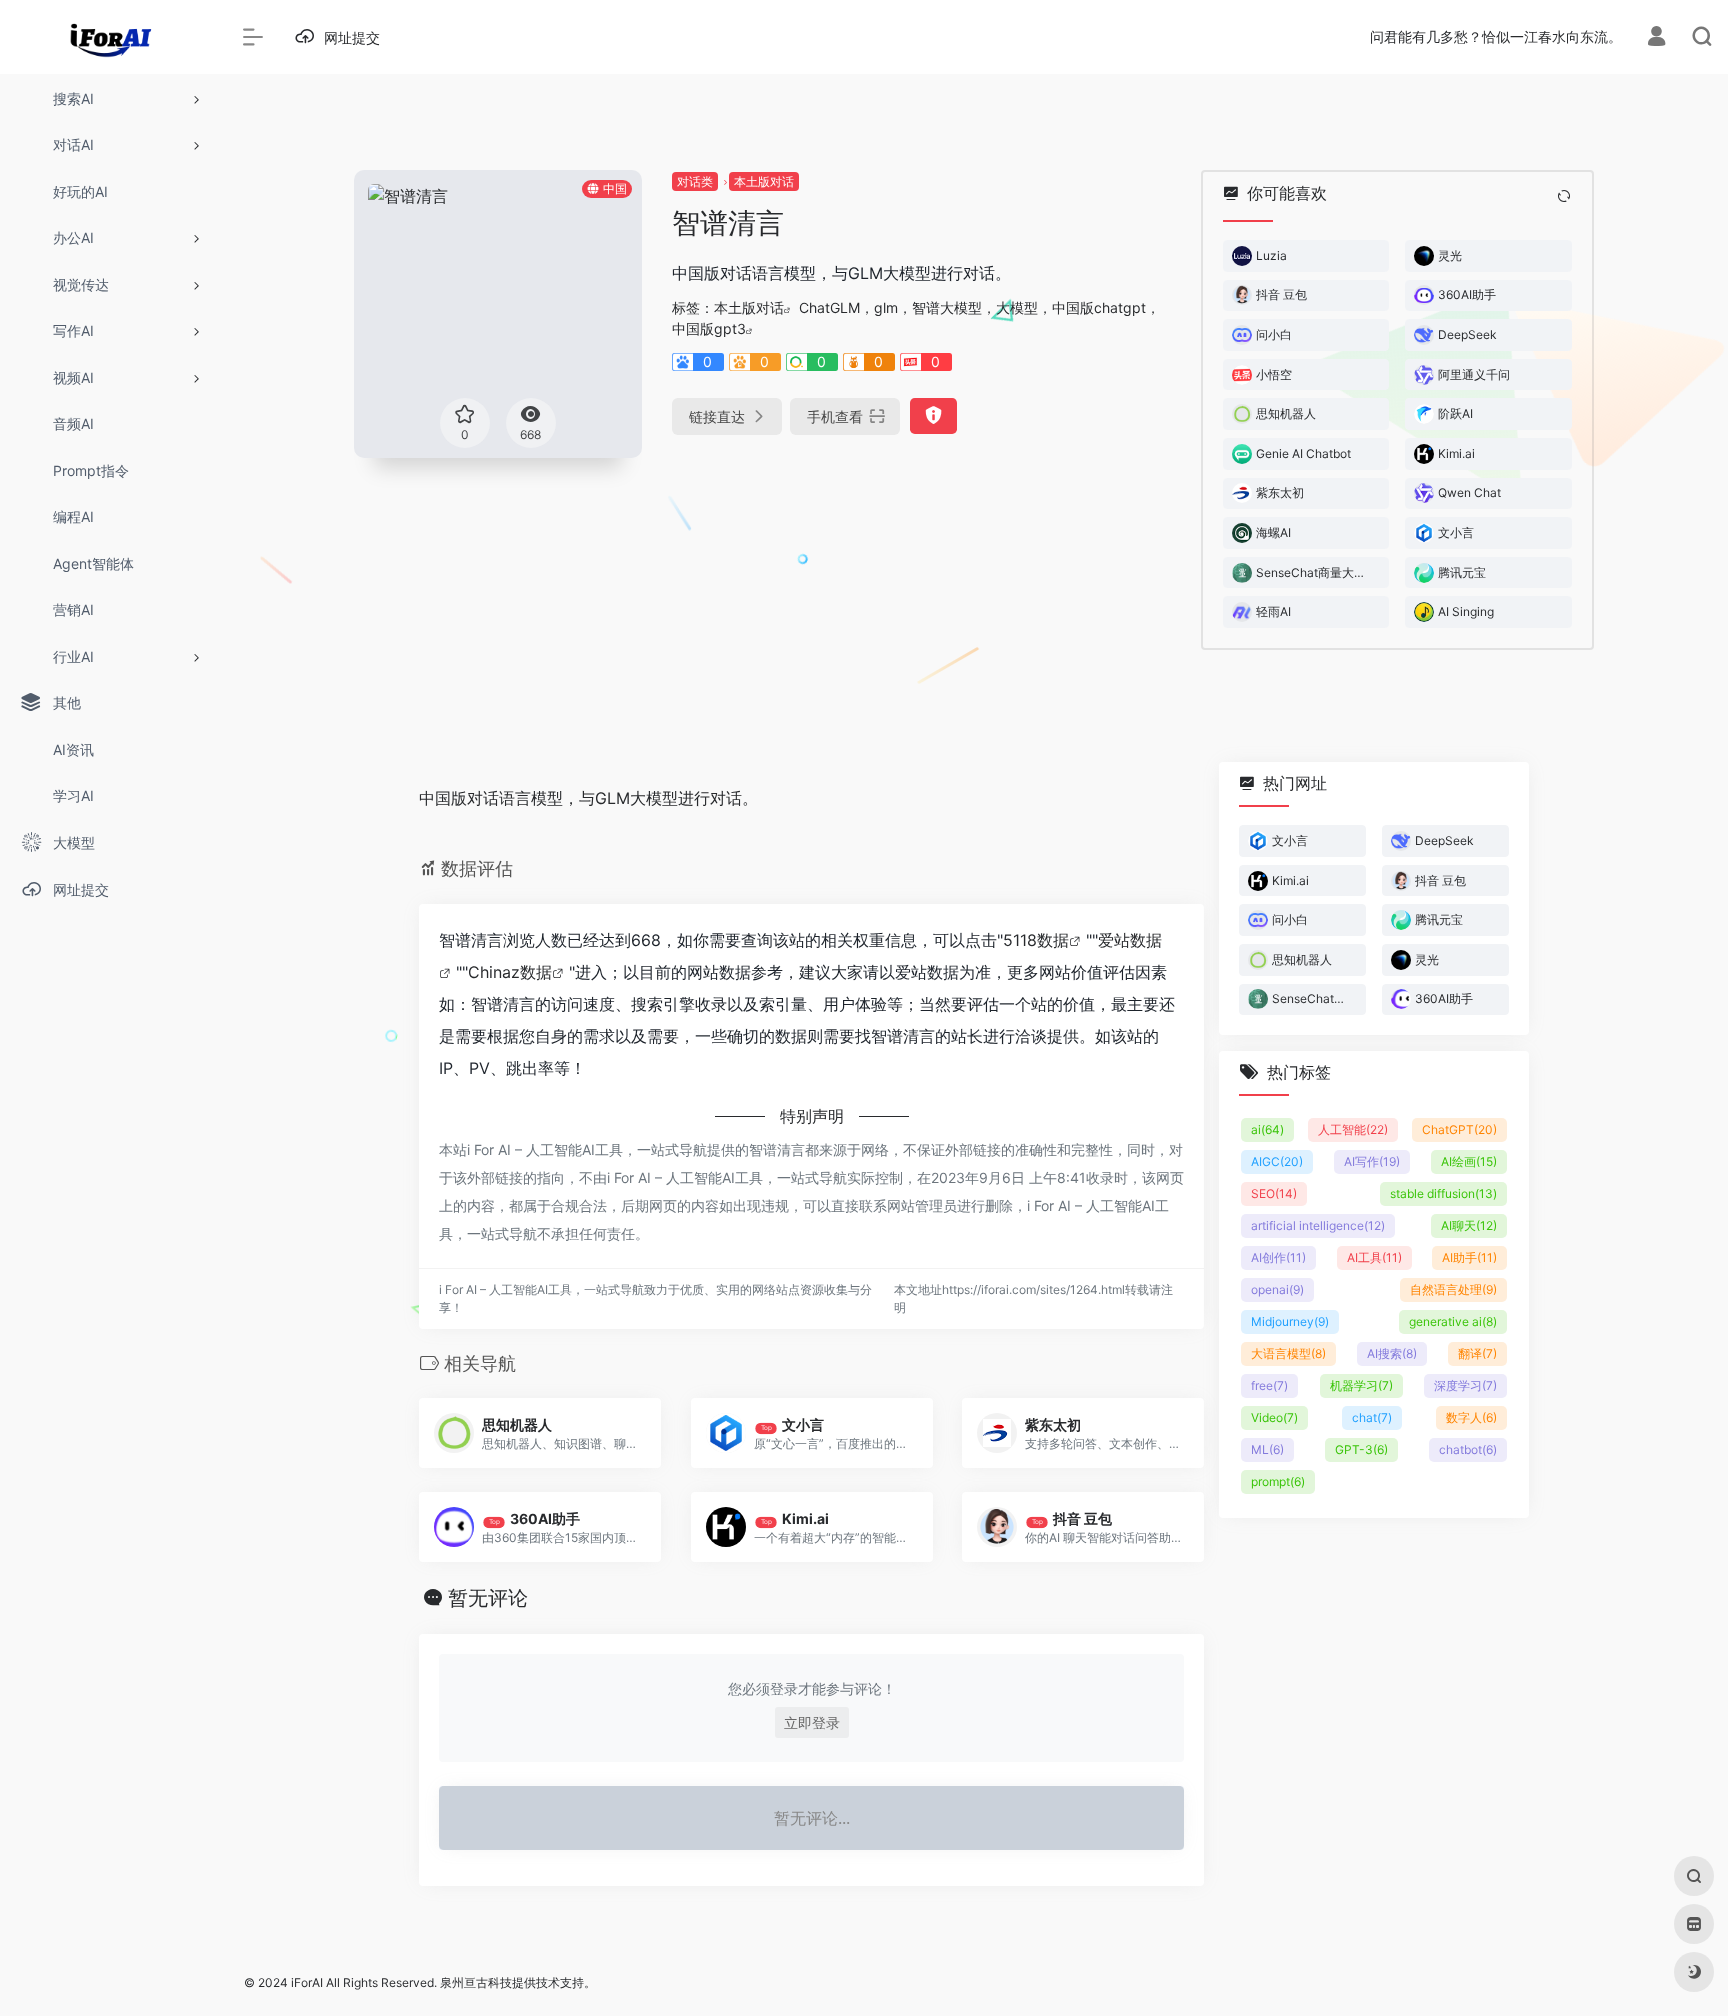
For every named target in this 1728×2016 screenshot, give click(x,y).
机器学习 (1361, 1385)
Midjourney (1290, 1321)
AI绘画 (1469, 1161)
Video (1274, 1417)
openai (1277, 1289)
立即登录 (812, 1722)
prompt (1278, 1481)
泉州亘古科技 (476, 1982)
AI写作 (1372, 1161)
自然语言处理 (1453, 1289)
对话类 (695, 181)
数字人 (1471, 1417)
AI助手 (1469, 1257)
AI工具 (1374, 1257)
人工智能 (1353, 1129)
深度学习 (1465, 1385)
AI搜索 (1392, 1353)
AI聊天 (1469, 1225)
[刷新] (1564, 196)
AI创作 (1278, 1257)
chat (1372, 1417)
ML (1267, 1449)
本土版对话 (764, 181)
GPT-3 (1361, 1449)
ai (1267, 1129)
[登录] (1656, 38)
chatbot (1468, 1449)
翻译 (1477, 1353)
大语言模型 (1288, 1353)
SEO (1274, 1193)
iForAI (307, 1982)
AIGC (1277, 1161)
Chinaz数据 (510, 972)
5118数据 (1036, 940)
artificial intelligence (1318, 1225)
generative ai (1453, 1321)
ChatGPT (1459, 1129)
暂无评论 (488, 1598)
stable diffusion (1443, 1193)
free (1269, 1385)
